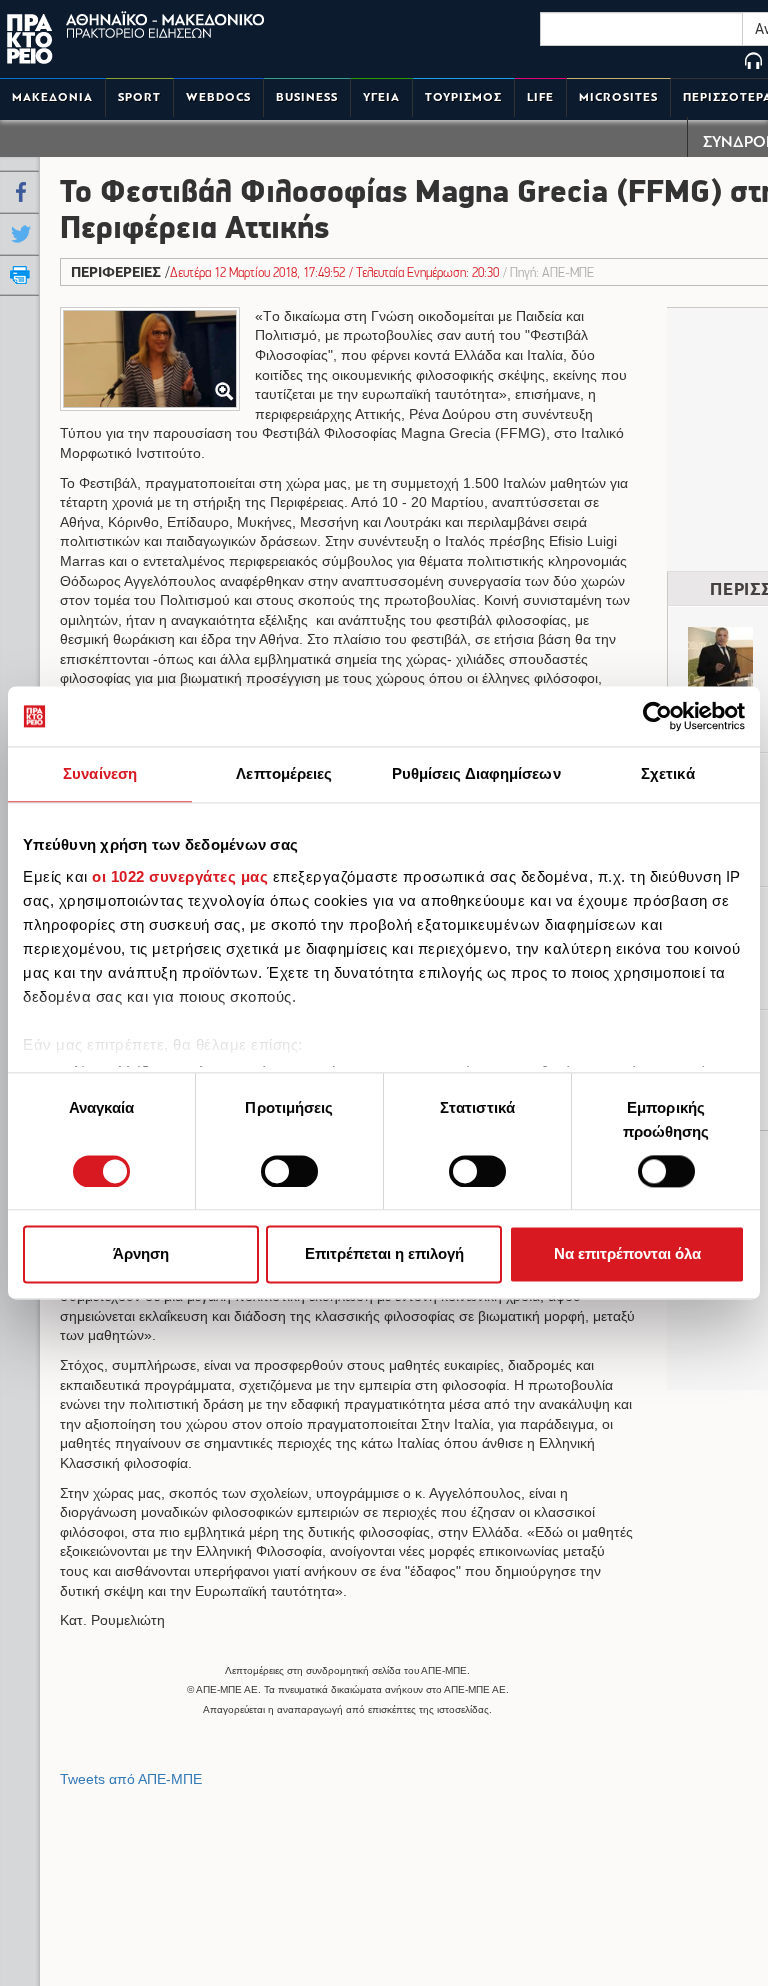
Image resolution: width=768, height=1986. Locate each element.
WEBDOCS (218, 97)
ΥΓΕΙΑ (381, 97)
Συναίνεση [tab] (100, 773)
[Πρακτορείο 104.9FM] (753, 62)
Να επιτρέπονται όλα (627, 1254)
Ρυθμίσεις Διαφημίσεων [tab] (476, 773)
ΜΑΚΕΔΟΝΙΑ (52, 97)
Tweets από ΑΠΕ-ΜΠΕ (131, 1779)
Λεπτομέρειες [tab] (284, 773)
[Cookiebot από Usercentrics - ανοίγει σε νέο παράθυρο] (657, 716)
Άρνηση (141, 1254)
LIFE (540, 97)
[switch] (289, 1171)
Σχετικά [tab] (668, 773)
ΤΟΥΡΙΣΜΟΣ (463, 97)
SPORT (139, 97)
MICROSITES (618, 97)
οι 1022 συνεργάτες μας (180, 876)
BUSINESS (307, 97)
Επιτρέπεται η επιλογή (384, 1254)
